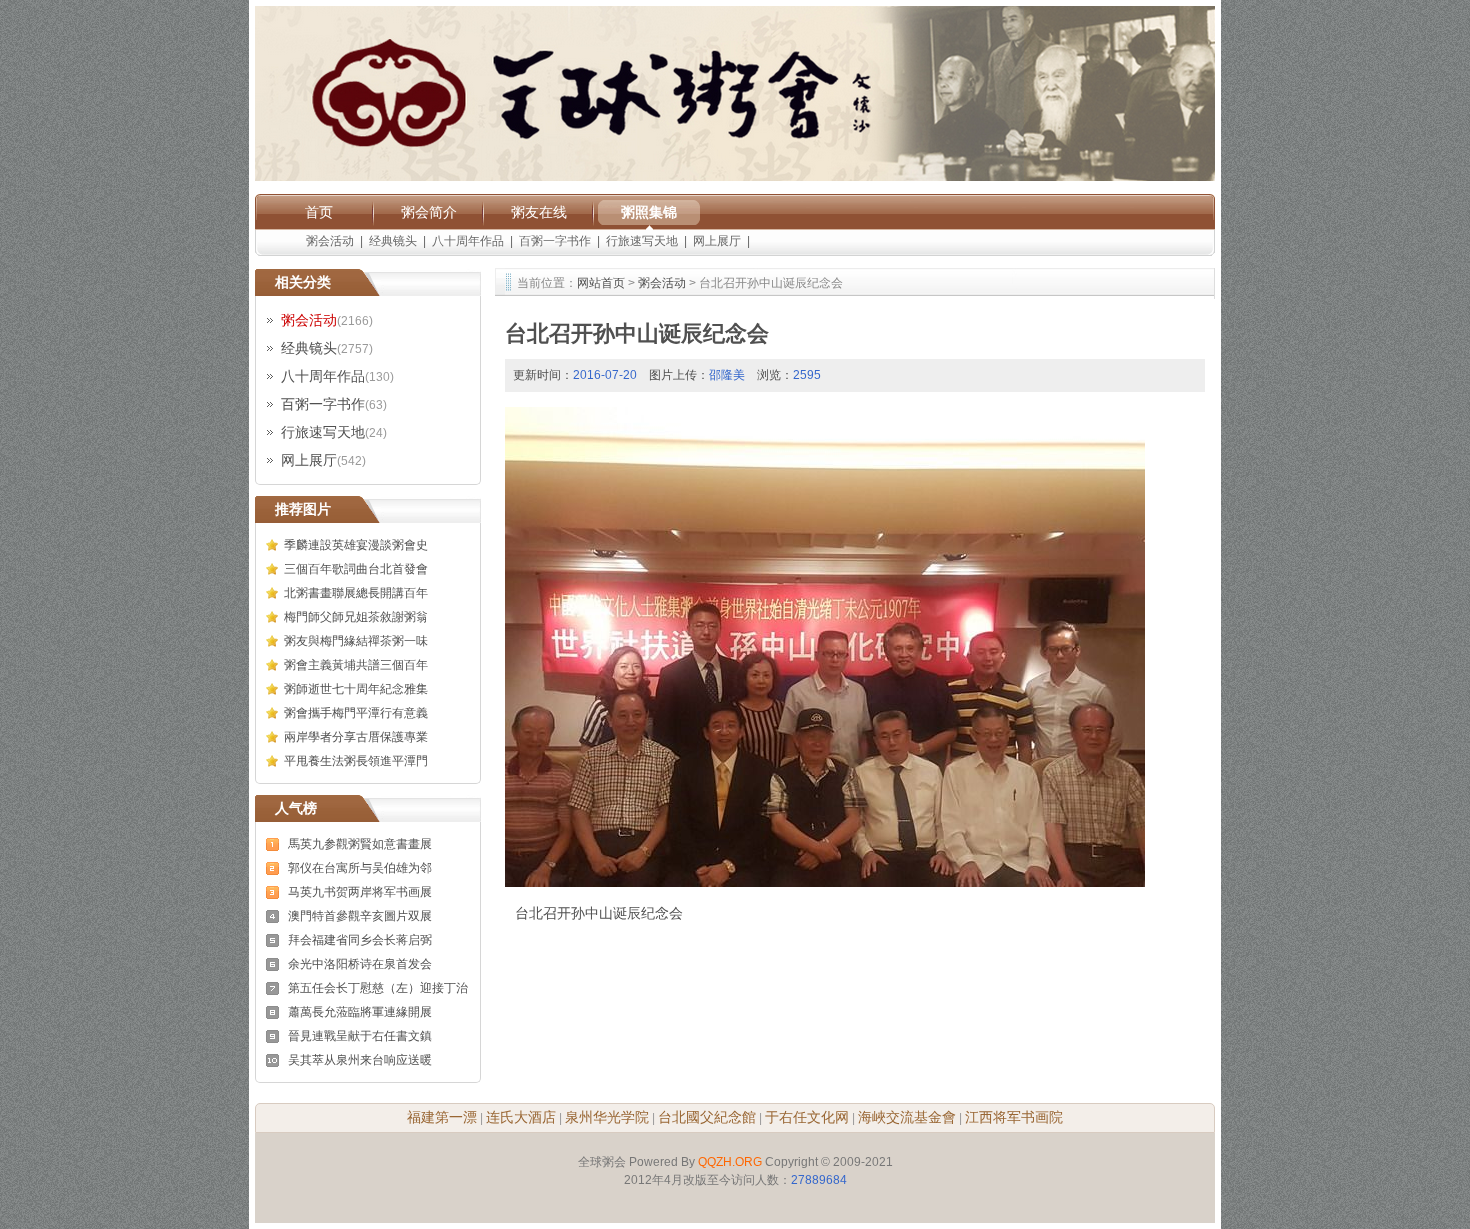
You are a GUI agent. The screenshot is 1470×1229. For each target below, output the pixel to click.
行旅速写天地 (642, 241)
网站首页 (601, 283)
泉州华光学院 (607, 1117)
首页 (319, 212)
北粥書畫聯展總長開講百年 (356, 593)
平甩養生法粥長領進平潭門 (356, 761)
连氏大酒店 (521, 1117)
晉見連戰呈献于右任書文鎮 (360, 1036)
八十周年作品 (468, 241)
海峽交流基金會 (907, 1117)
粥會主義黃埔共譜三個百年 (356, 665)
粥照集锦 (649, 212)
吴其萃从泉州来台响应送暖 (360, 1060)
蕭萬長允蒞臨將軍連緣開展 (360, 1012)
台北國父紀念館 (707, 1117)
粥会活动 (330, 241)
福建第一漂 (442, 1117)
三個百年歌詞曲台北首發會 (356, 569)
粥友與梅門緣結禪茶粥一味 (356, 641)
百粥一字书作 (555, 241)
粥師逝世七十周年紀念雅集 (356, 689)
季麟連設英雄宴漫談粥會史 (356, 545)
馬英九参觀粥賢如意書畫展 (360, 844)
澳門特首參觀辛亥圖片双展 (360, 916)
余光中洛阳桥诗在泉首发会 (360, 964)
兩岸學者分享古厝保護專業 (356, 737)
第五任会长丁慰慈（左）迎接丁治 (378, 988)
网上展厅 (717, 241)
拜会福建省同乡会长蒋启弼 (360, 940)
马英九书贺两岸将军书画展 (360, 892)
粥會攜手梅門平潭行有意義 (356, 713)
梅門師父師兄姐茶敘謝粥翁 (356, 617)
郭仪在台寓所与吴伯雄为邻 (360, 868)
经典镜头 (393, 241)
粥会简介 (429, 212)
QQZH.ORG (730, 1162)
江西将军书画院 (1014, 1117)
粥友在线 (539, 212)
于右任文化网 (807, 1117)
